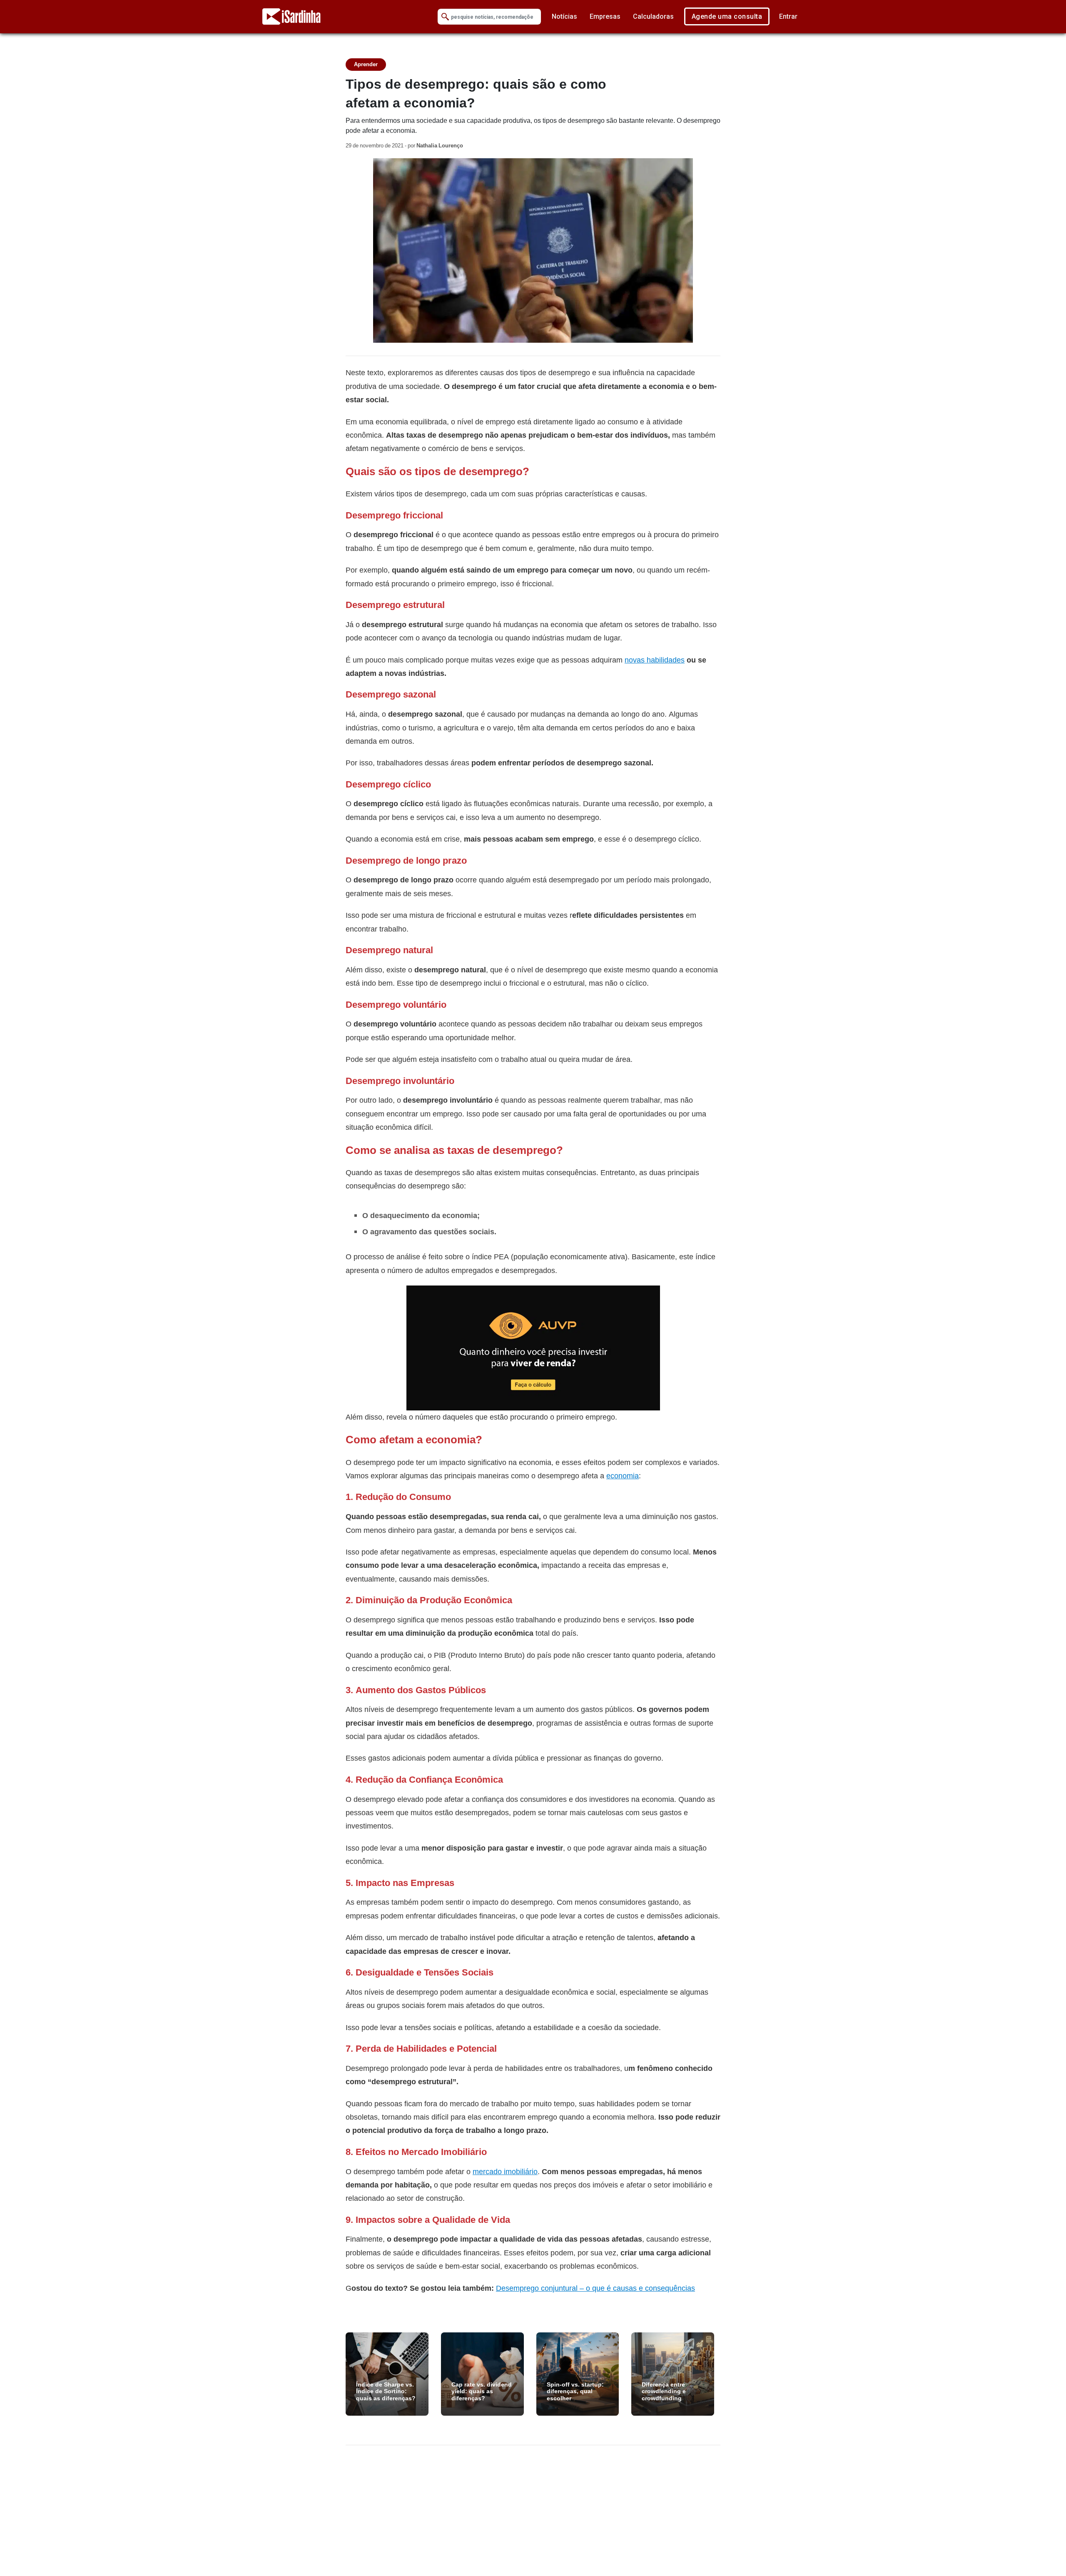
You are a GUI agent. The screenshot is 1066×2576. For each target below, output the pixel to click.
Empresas (605, 16)
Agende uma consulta (727, 16)
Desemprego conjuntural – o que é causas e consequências (595, 2288)
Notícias (564, 16)
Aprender (366, 64)
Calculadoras (653, 16)
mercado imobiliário (505, 2171)
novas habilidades (655, 660)
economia (623, 1476)
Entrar (788, 16)
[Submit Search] (445, 17)
